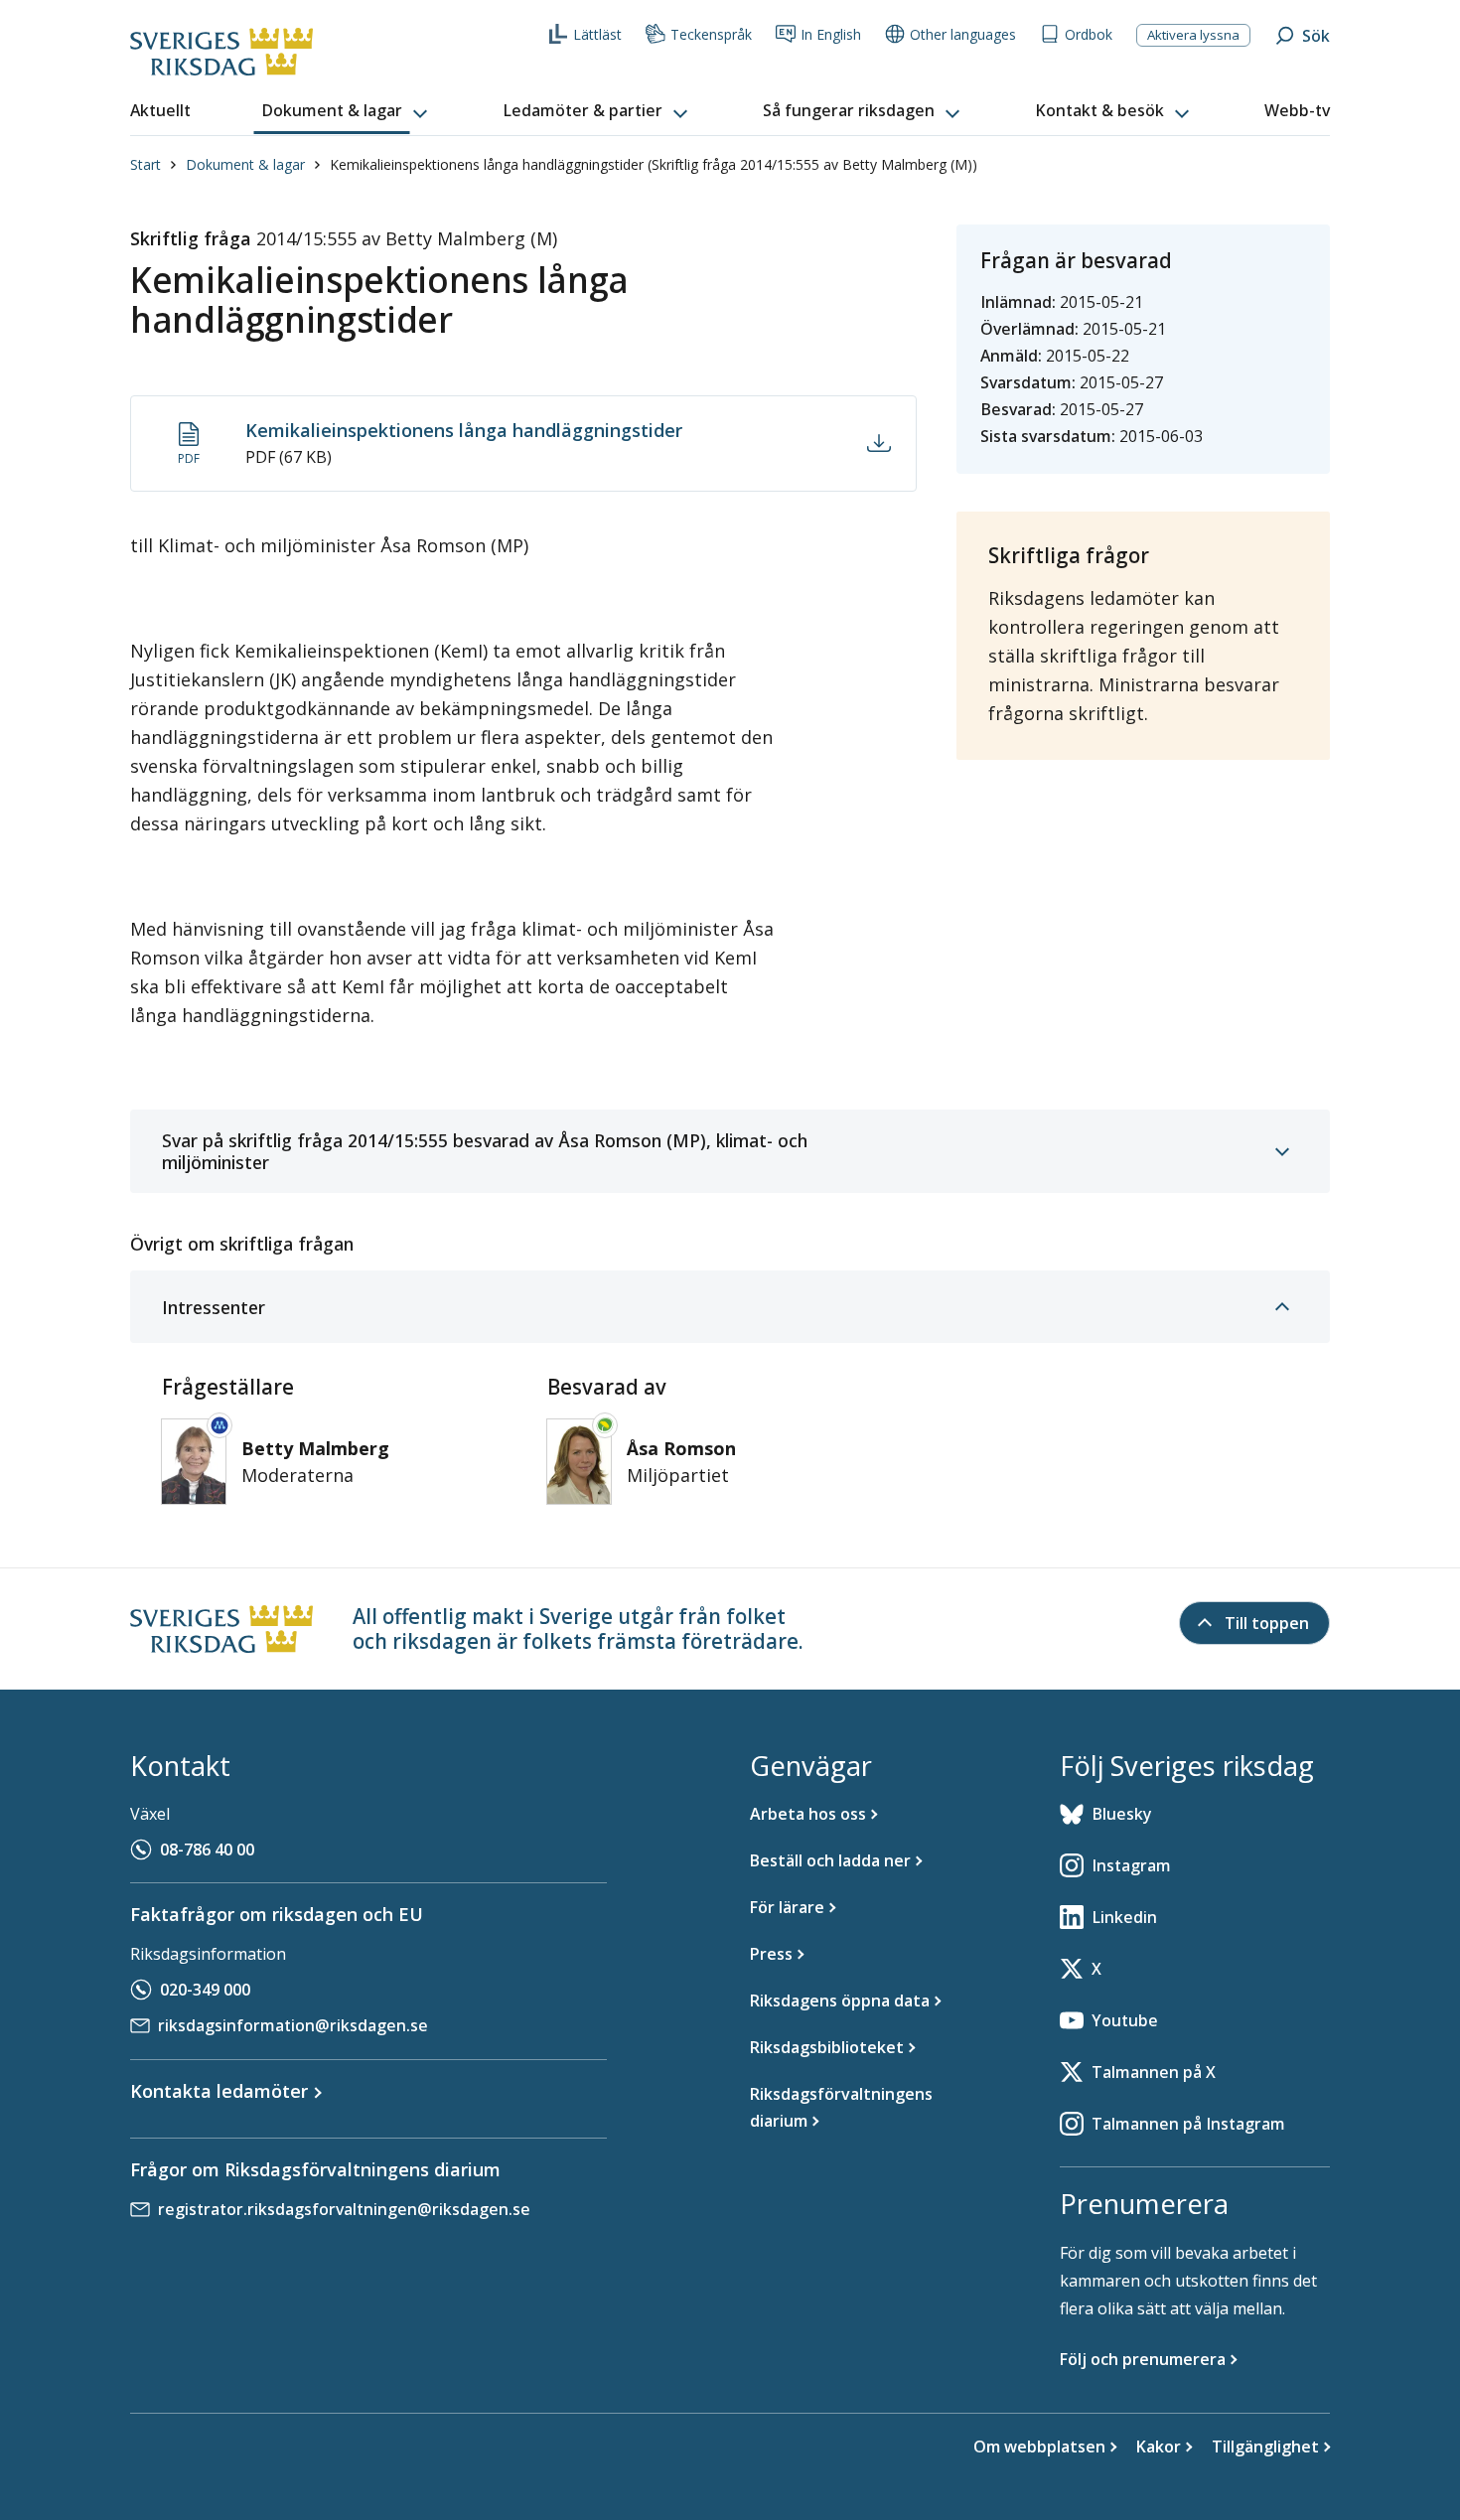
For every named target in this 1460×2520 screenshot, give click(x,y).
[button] (347, 111)
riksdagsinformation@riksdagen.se (293, 2025)
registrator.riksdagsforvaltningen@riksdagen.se (344, 2209)
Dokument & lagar (245, 164)
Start (146, 164)
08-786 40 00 (207, 1850)
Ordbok (1089, 34)
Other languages (963, 34)
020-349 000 (205, 1990)
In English (831, 34)
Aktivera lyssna (1193, 35)
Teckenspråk (711, 34)
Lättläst (597, 34)
